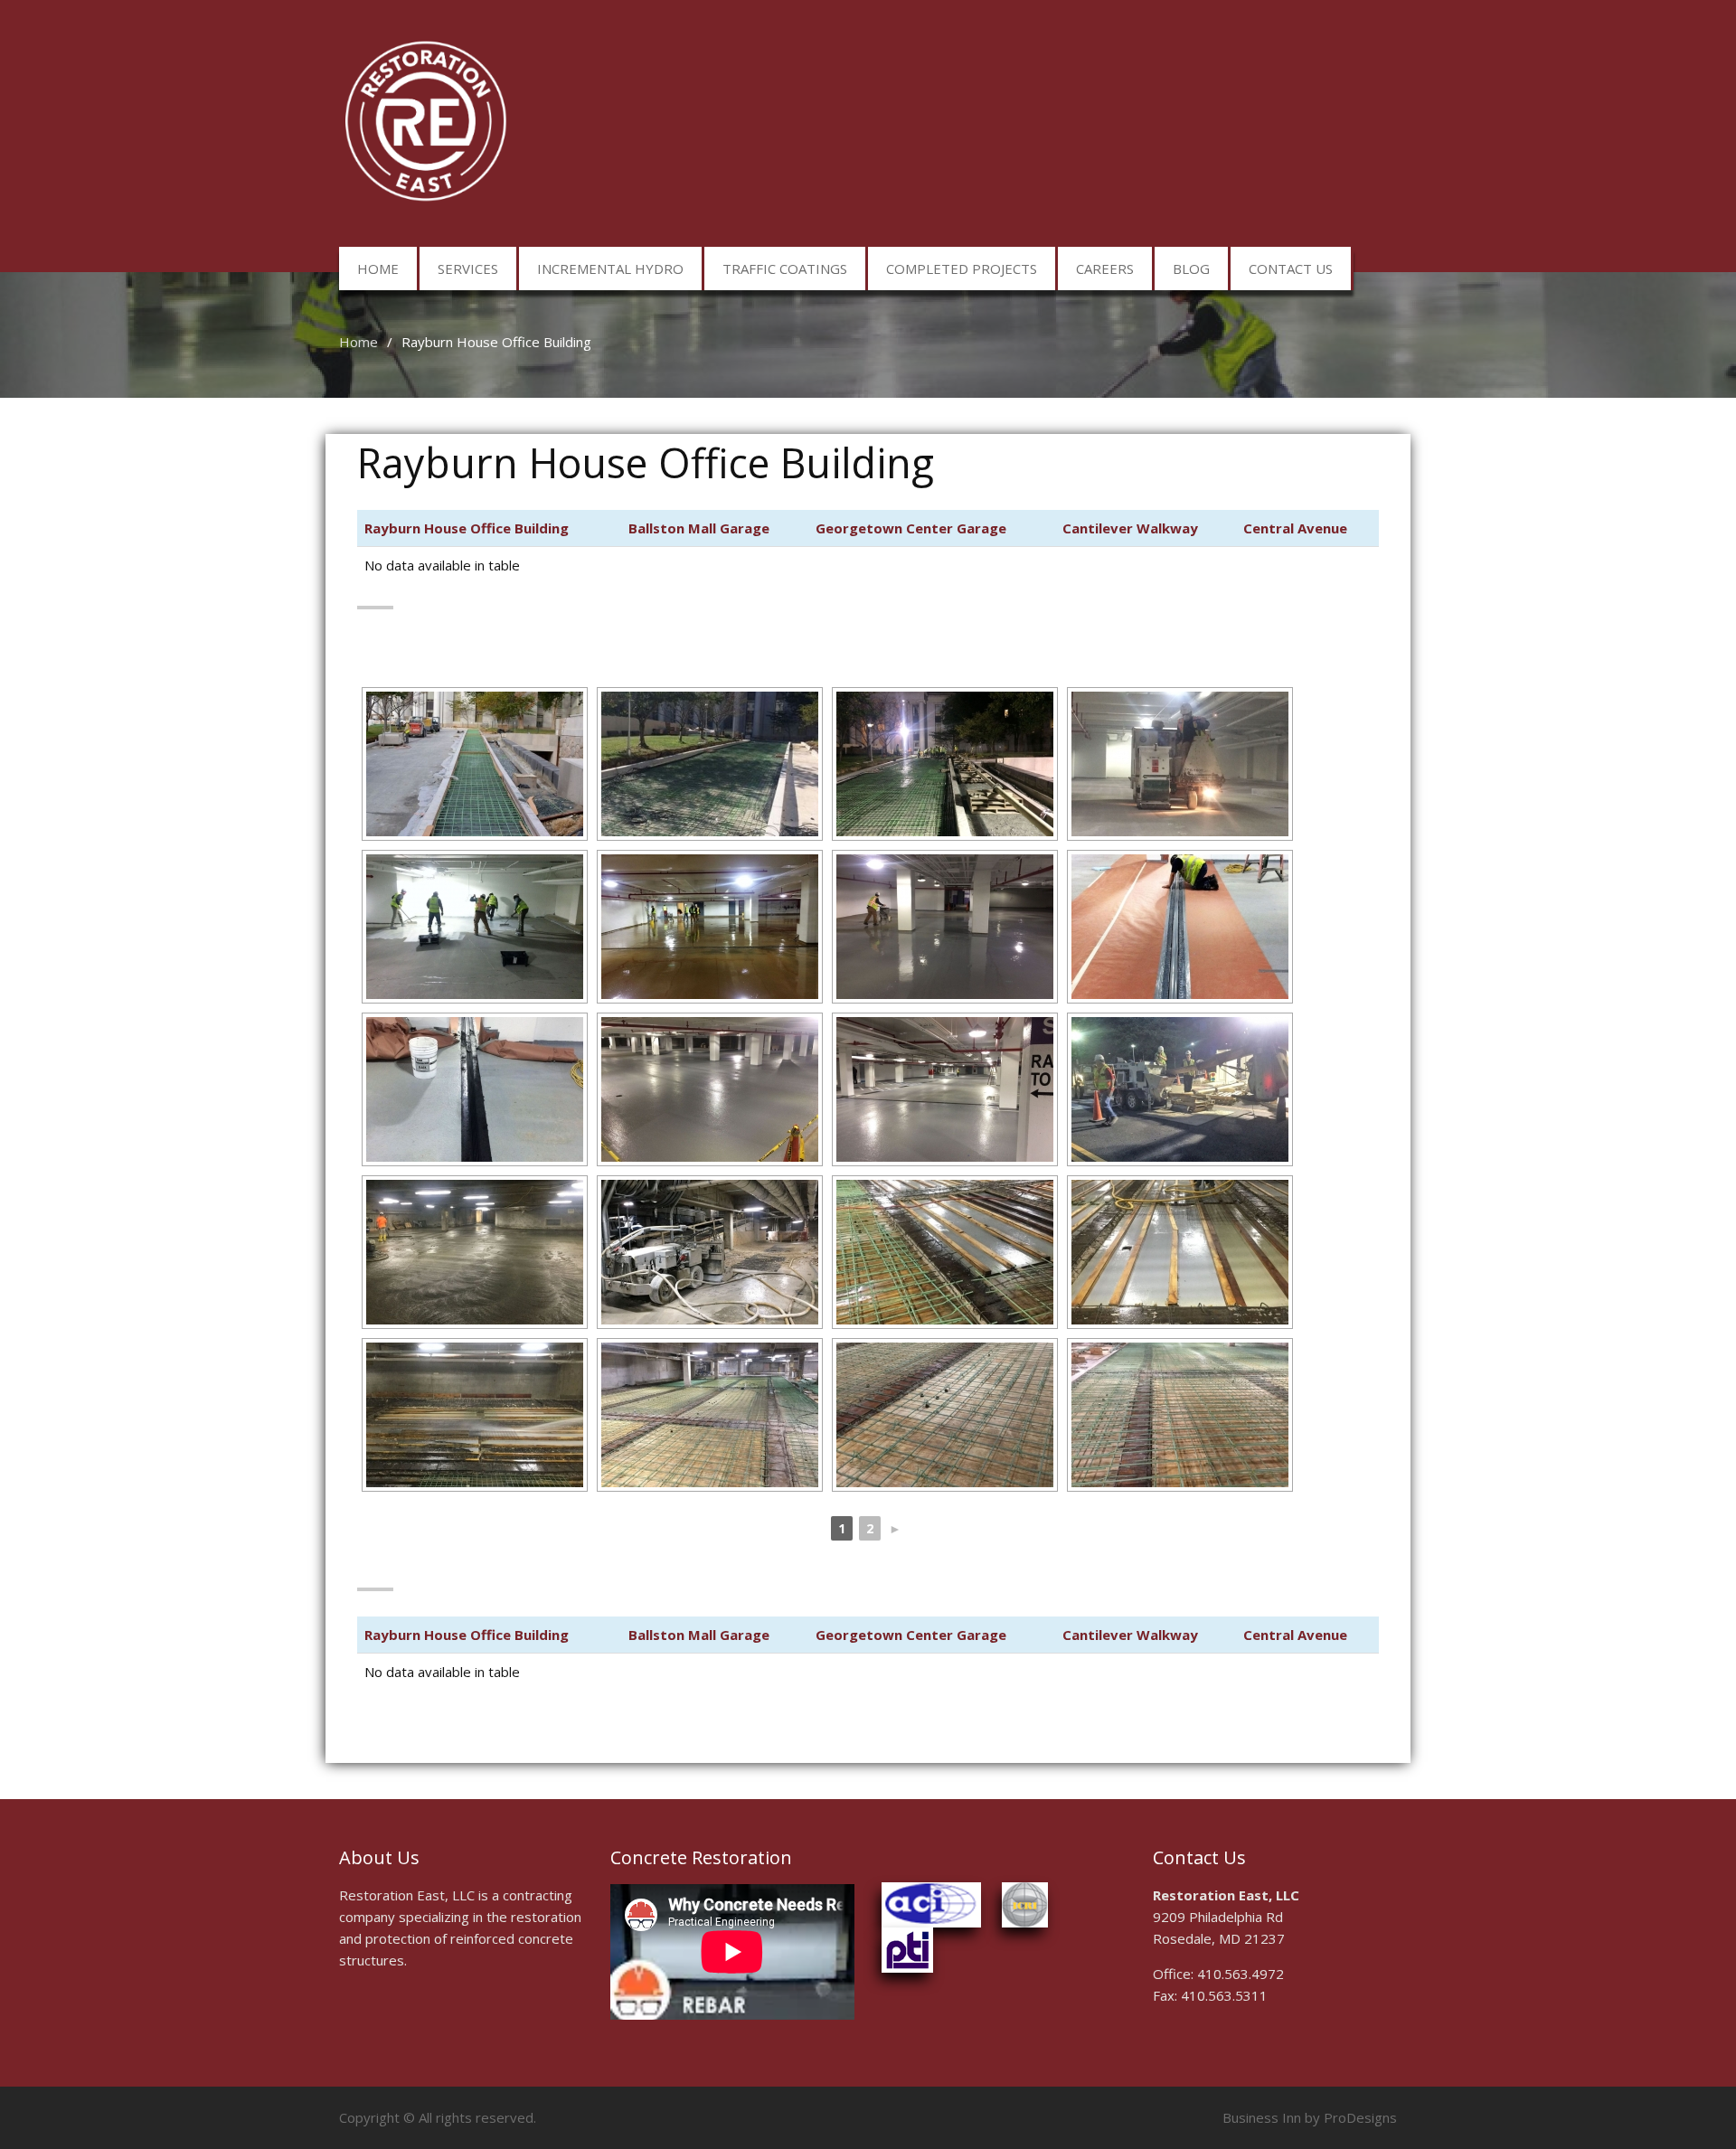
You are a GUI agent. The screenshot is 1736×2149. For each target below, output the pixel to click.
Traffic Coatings (785, 269)
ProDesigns (1360, 2117)
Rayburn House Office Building (467, 528)
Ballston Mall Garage (699, 528)
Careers (1105, 269)
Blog (1191, 269)
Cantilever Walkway (1130, 528)
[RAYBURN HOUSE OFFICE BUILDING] (475, 764)
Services (468, 269)
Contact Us (1291, 269)
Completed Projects (962, 269)
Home (378, 269)
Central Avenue (1295, 528)
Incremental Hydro (610, 269)
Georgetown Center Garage (911, 528)
